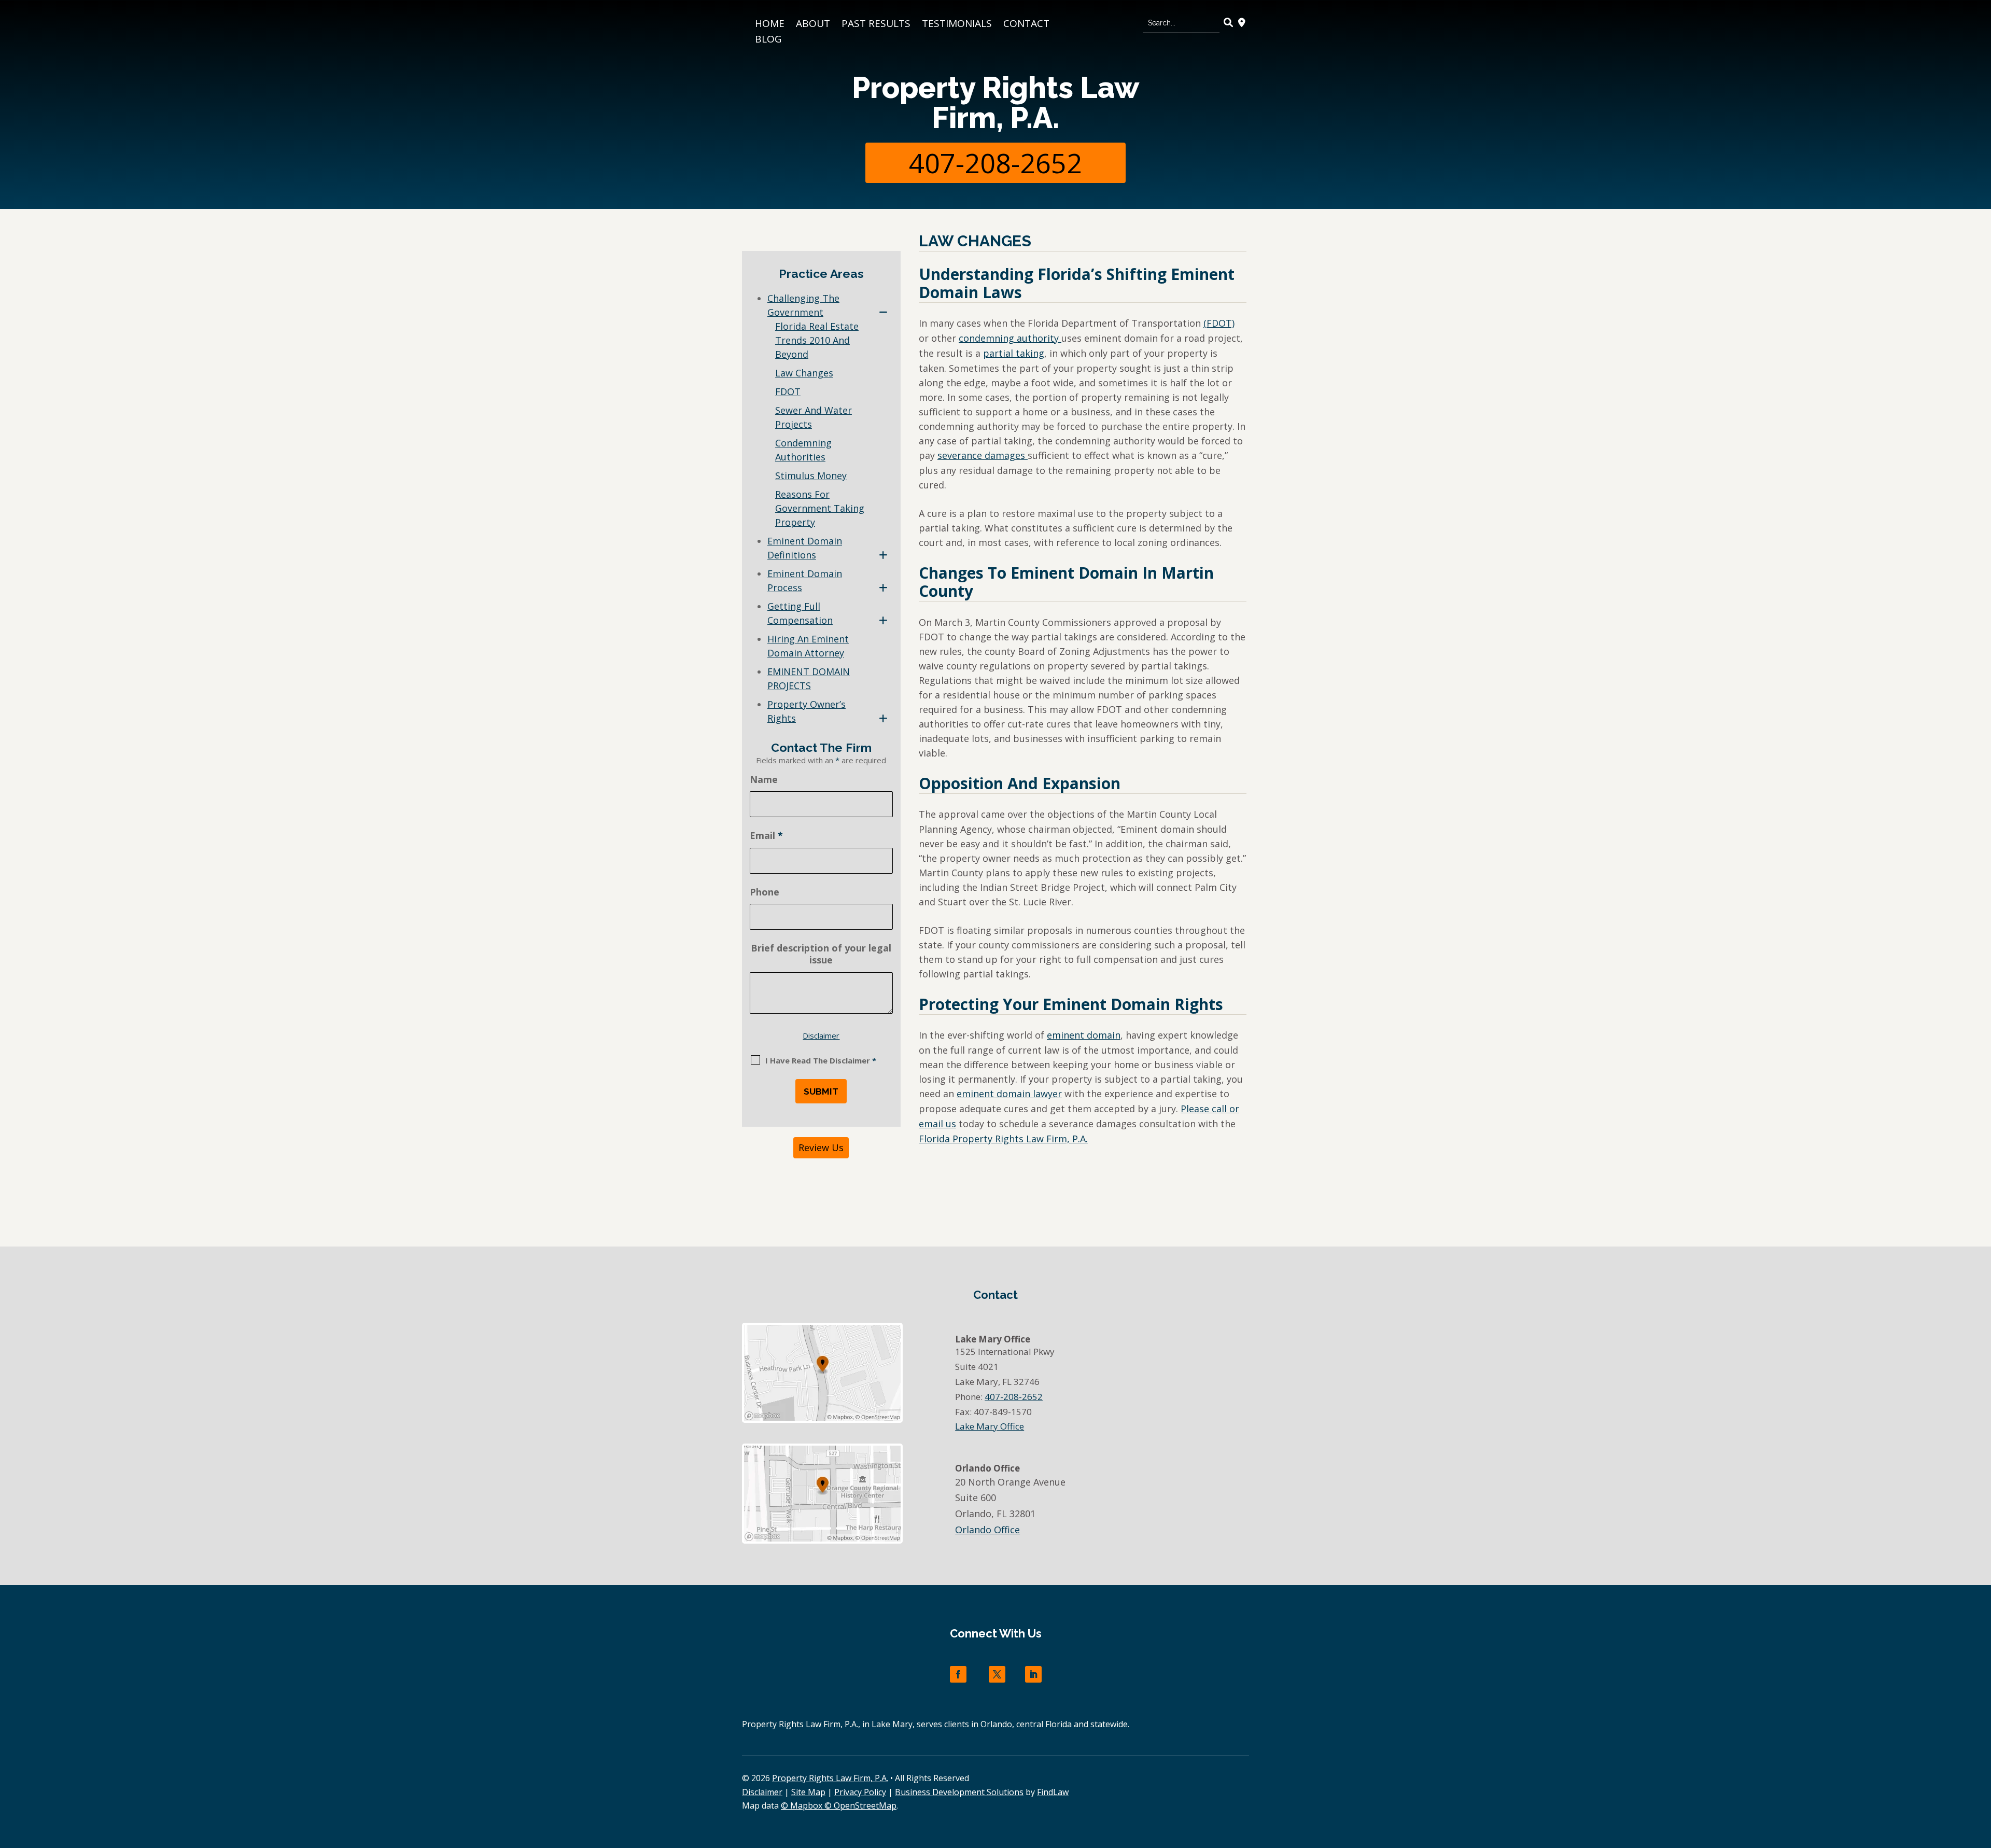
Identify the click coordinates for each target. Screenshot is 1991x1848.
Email (766, 835)
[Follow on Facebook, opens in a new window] (958, 1674)
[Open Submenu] (883, 312)
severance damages (983, 455)
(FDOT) (1219, 323)
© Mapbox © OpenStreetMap (839, 1805)
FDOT (788, 391)
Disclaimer (821, 1035)
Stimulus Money (811, 475)
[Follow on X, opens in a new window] (997, 1674)
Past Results (876, 25)
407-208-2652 (995, 163)
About (813, 25)
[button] (1981, 1773)
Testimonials (957, 25)
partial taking (1014, 353)
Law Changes (804, 373)
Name (764, 779)
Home (770, 25)
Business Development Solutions (959, 1792)
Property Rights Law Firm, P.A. (995, 102)
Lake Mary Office (990, 1426)
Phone (765, 892)
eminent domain (1084, 1035)
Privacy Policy (860, 1792)
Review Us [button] (821, 1147)
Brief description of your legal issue (821, 954)
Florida (1003, 1139)
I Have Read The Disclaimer (821, 1060)
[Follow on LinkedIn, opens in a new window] (1033, 1674)
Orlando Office (987, 1530)
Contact (1026, 25)
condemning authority (1010, 338)
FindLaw (1053, 1792)
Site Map (808, 1792)
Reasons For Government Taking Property (820, 508)
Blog (768, 40)
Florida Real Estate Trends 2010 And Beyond (817, 340)
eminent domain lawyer (1009, 1094)
